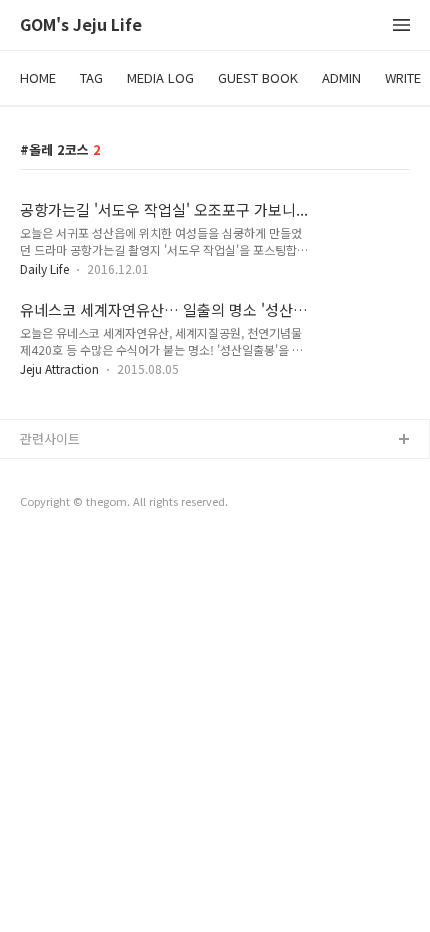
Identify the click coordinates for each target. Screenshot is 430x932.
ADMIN (341, 77)
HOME (38, 77)
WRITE (403, 77)
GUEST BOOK (258, 77)
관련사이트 (50, 438)
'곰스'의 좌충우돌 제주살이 (95, 472)
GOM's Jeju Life (81, 25)
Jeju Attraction (59, 368)
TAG (91, 77)
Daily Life (44, 268)
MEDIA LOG (160, 77)
